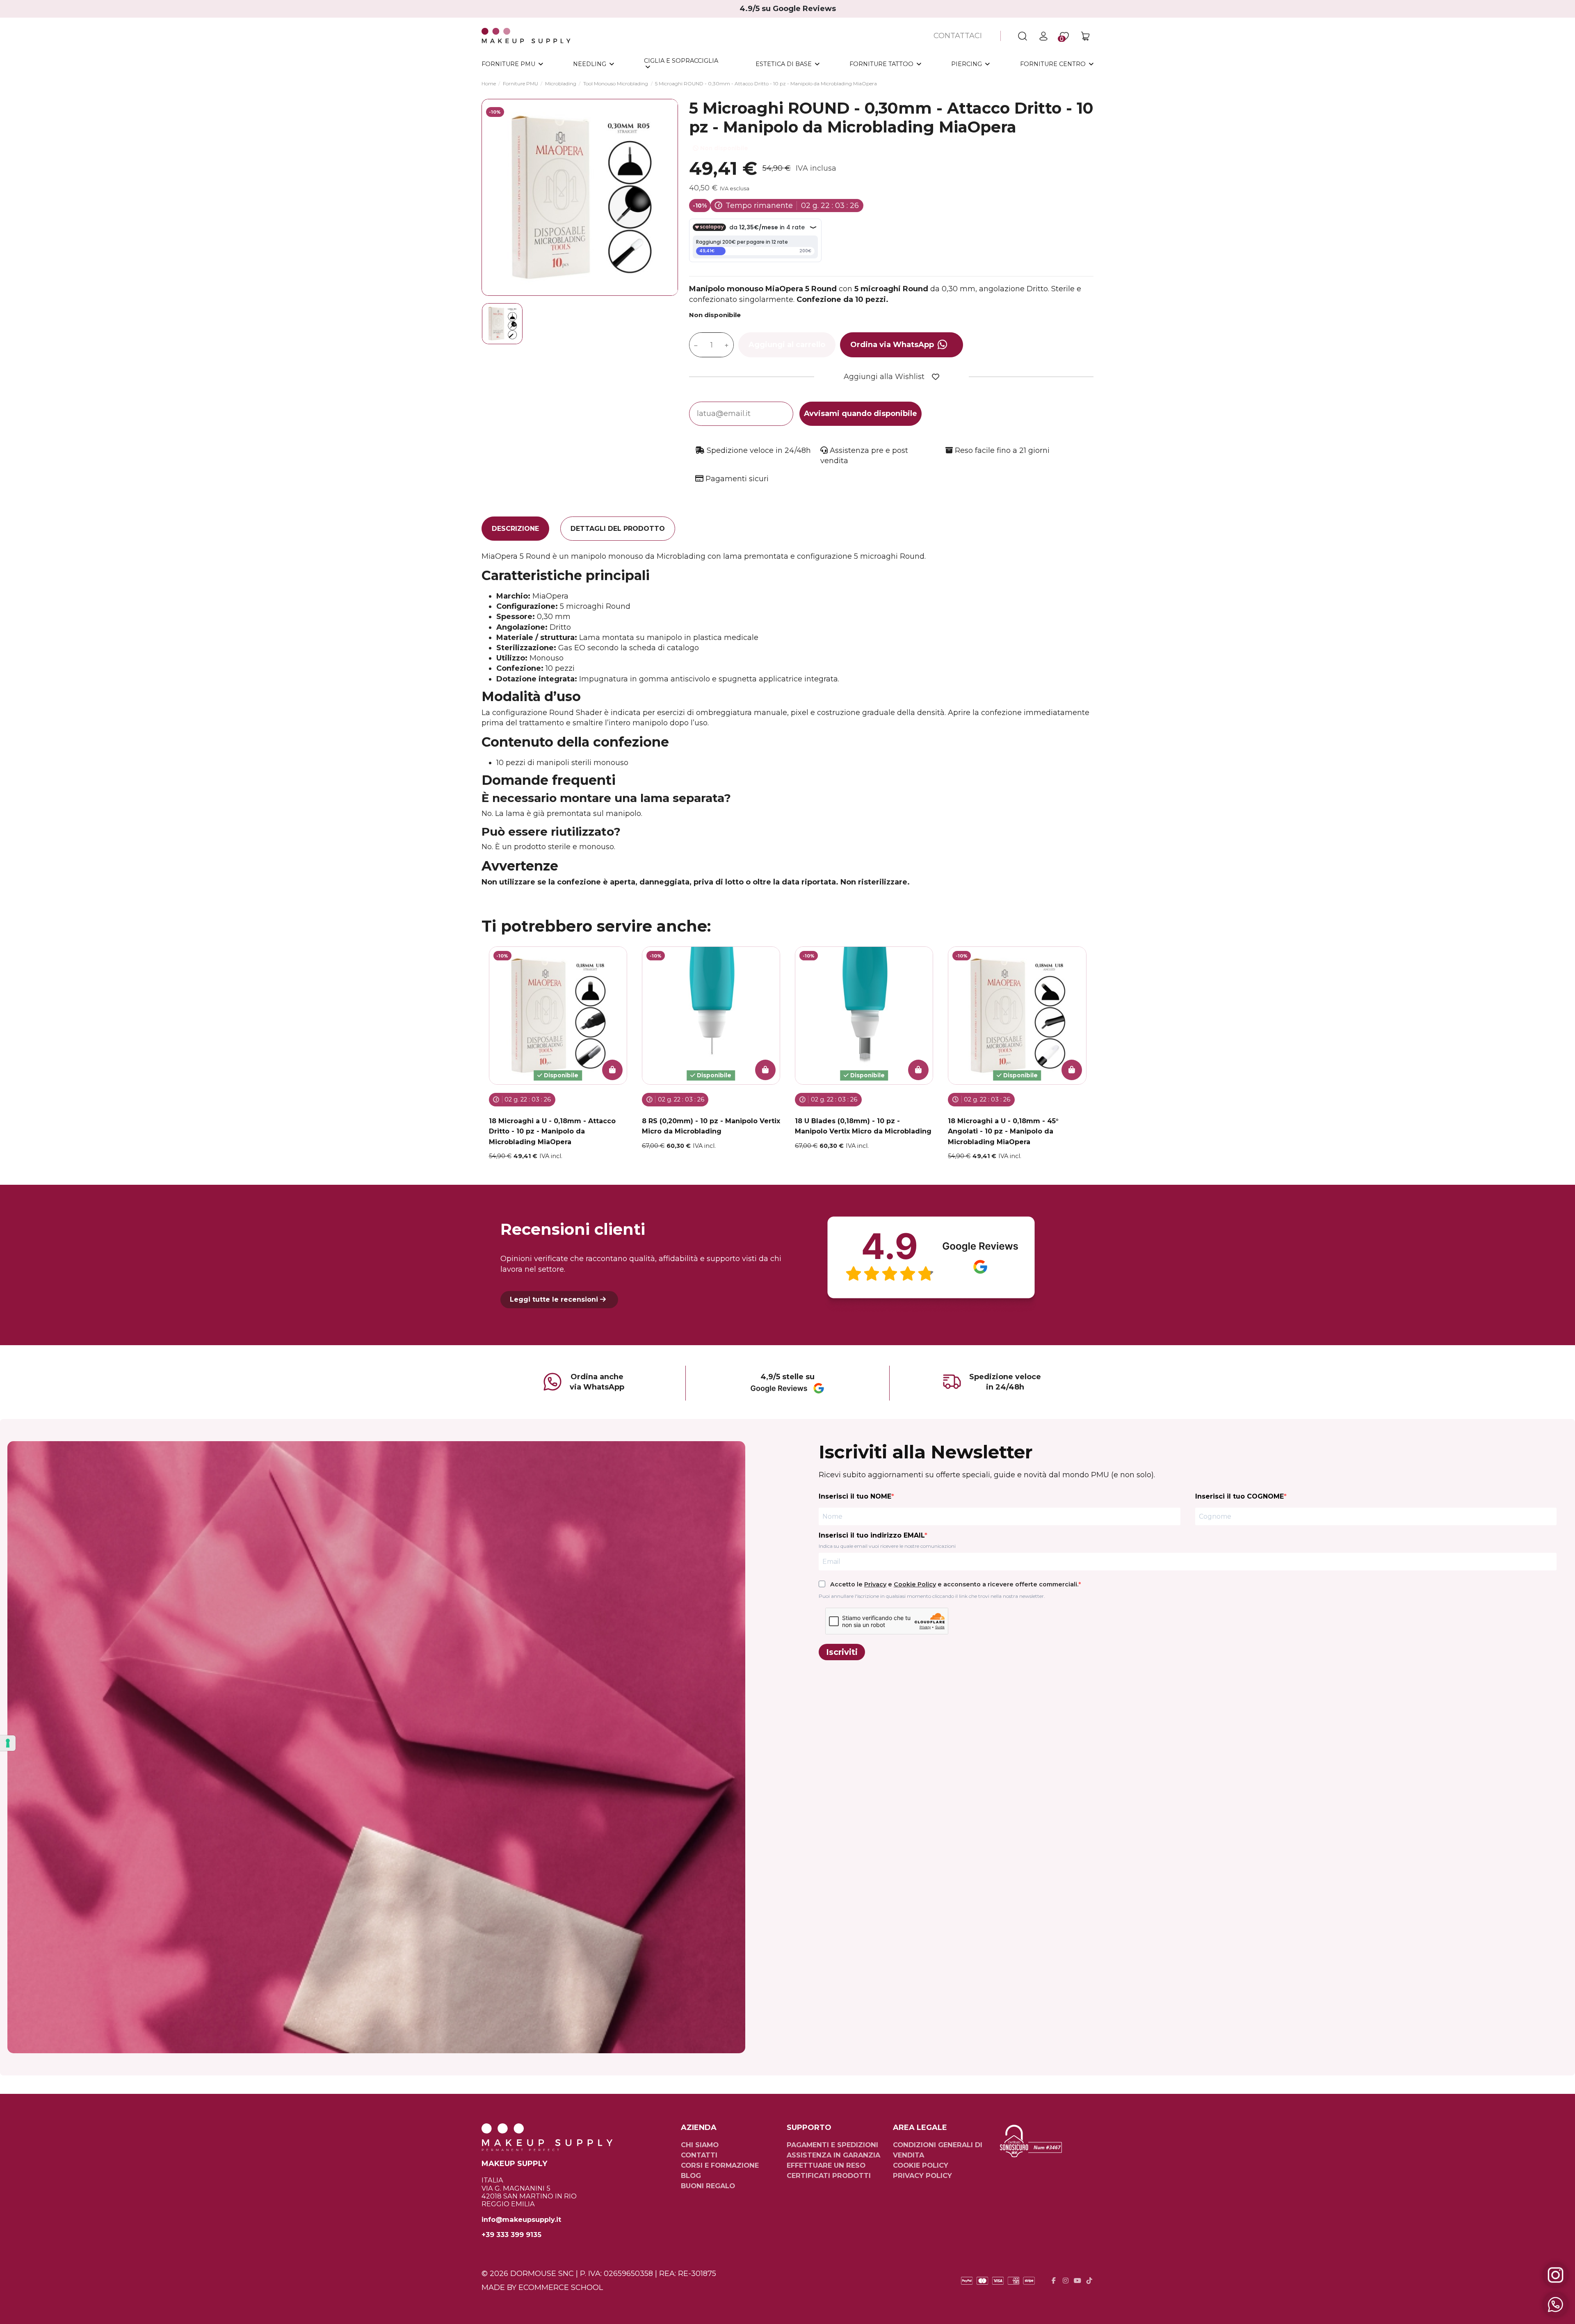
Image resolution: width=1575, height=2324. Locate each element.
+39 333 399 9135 (511, 2235)
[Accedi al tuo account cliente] (1043, 36)
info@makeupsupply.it (521, 2220)
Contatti (699, 2155)
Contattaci (958, 36)
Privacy (875, 1584)
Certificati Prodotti (829, 2175)
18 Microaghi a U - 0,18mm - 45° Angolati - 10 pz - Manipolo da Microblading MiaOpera (1003, 1131)
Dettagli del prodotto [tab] (618, 529)
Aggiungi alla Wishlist (884, 377)
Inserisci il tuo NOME (855, 1496)
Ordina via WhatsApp (892, 345)
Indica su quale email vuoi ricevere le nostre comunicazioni (887, 1546)
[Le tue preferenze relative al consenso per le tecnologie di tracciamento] (8, 1743)
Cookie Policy (915, 1584)
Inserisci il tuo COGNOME (1239, 1496)
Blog (691, 2175)
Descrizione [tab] (515, 529)
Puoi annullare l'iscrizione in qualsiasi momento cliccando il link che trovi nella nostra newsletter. (932, 1596)
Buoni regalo (708, 2186)
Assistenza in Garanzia (833, 2155)
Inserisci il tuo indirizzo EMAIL (872, 1535)
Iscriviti (842, 1652)
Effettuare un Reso (826, 2165)
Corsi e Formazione (720, 2165)
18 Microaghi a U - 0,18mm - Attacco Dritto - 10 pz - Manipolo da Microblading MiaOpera (552, 1131)
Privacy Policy (922, 2175)
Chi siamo (700, 2145)
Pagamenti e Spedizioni (832, 2145)
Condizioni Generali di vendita (938, 2150)
